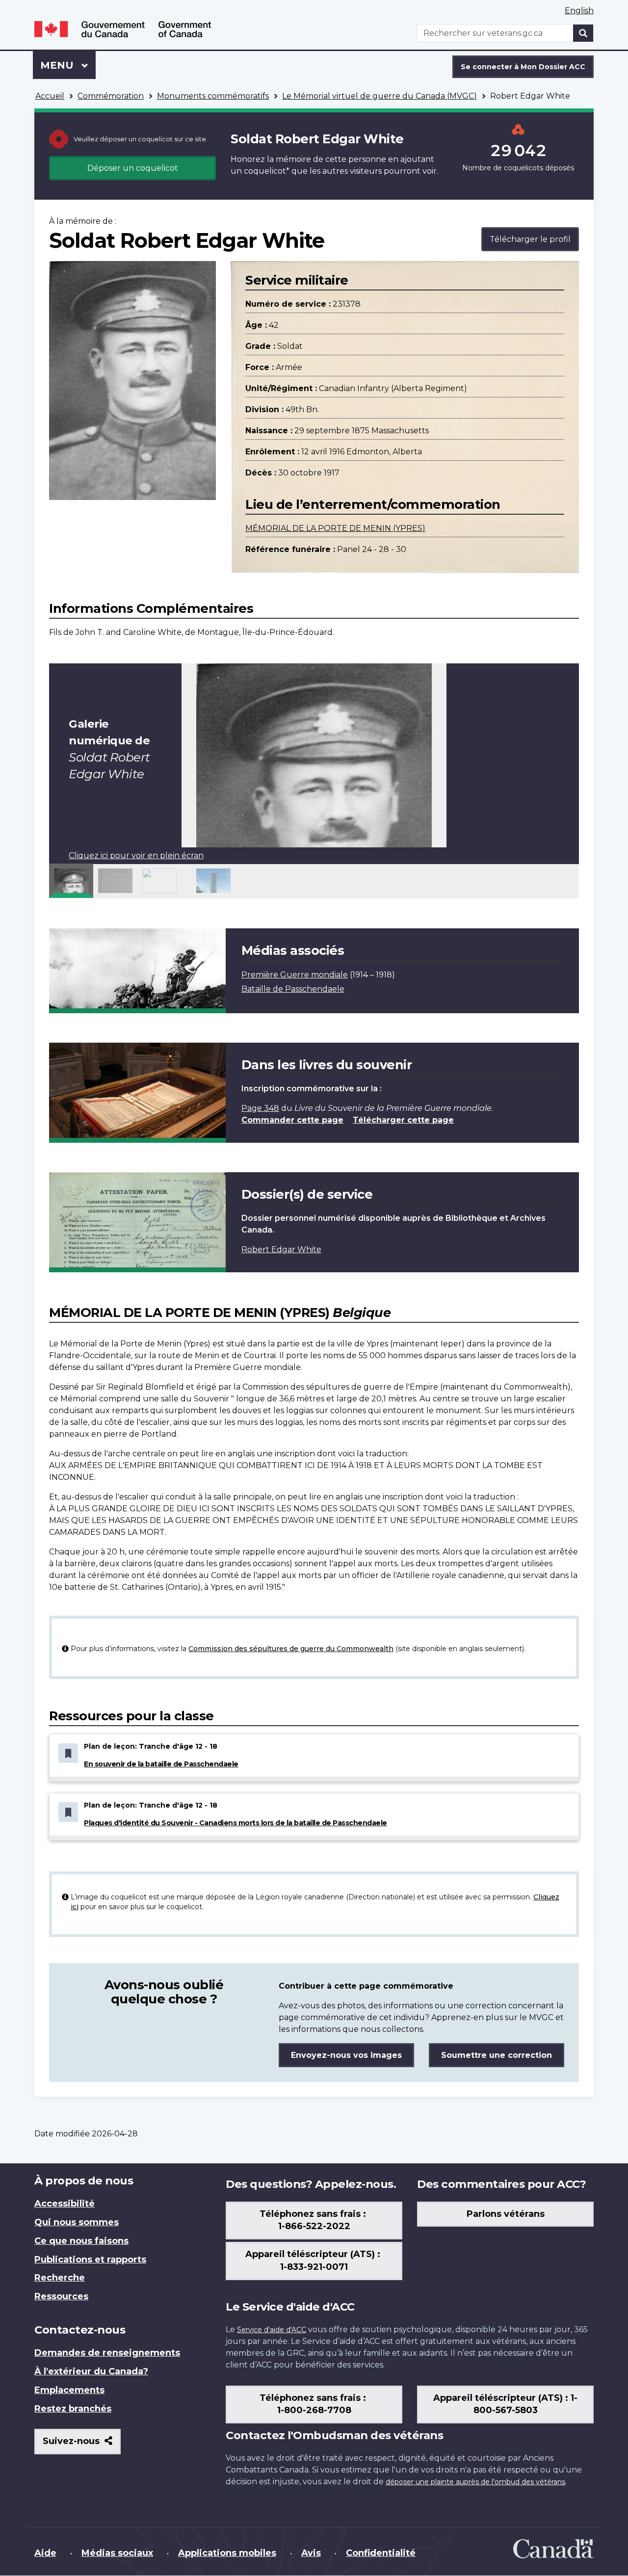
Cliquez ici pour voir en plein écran (136, 855)
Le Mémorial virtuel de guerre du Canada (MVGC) (379, 96)
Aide (45, 2553)
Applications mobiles (227, 2553)
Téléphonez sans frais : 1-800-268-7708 (314, 2404)
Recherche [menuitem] (60, 2278)
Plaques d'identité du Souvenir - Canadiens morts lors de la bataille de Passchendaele (235, 1823)
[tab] (71, 881)
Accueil (50, 96)
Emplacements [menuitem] (69, 2390)
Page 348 (260, 1108)
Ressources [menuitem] (61, 2296)
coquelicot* (267, 171)
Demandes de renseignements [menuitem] (107, 2353)
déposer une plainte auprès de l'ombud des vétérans (475, 2482)
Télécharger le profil (530, 239)
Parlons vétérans (506, 2214)
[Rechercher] (583, 33)
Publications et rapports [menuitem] (90, 2260)
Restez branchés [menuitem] (73, 2409)
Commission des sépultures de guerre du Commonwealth (291, 1649)
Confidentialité (381, 2553)
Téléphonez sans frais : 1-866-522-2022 (314, 2220)
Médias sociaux (117, 2553)
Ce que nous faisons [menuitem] (81, 2241)
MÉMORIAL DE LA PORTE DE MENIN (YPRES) (335, 528)
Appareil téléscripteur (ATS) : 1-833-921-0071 (314, 2261)
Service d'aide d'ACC (272, 2330)
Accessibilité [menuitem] (65, 2204)
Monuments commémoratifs (213, 96)
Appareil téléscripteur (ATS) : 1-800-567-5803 (505, 2404)
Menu (68, 65)
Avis (311, 2553)
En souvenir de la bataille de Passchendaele (161, 1764)
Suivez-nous (82, 2445)
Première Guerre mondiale (295, 975)
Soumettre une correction (497, 2055)
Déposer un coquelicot (133, 168)
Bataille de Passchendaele (293, 989)
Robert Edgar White (281, 1249)
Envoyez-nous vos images (346, 2055)
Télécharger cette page (403, 1120)
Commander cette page (292, 1120)
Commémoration (111, 96)
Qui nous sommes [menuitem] (77, 2222)
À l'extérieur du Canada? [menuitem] (91, 2371)
